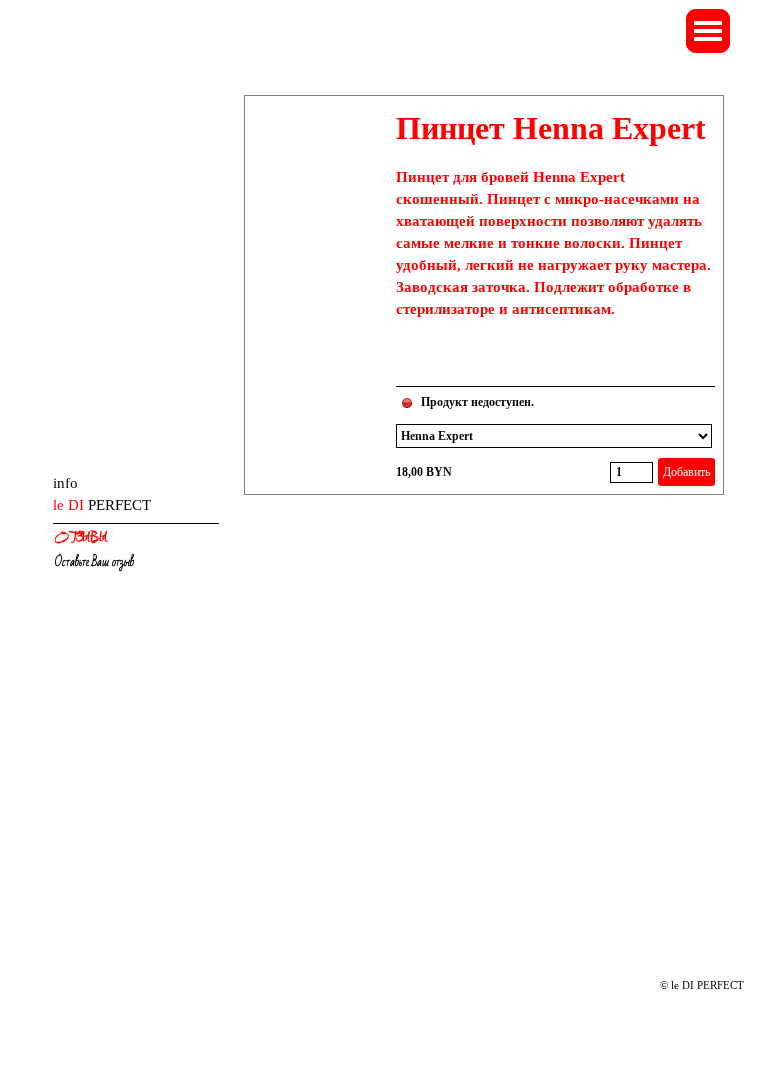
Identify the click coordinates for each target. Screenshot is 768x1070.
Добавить (686, 472)
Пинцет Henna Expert (551, 128)
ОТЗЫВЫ (81, 538)
